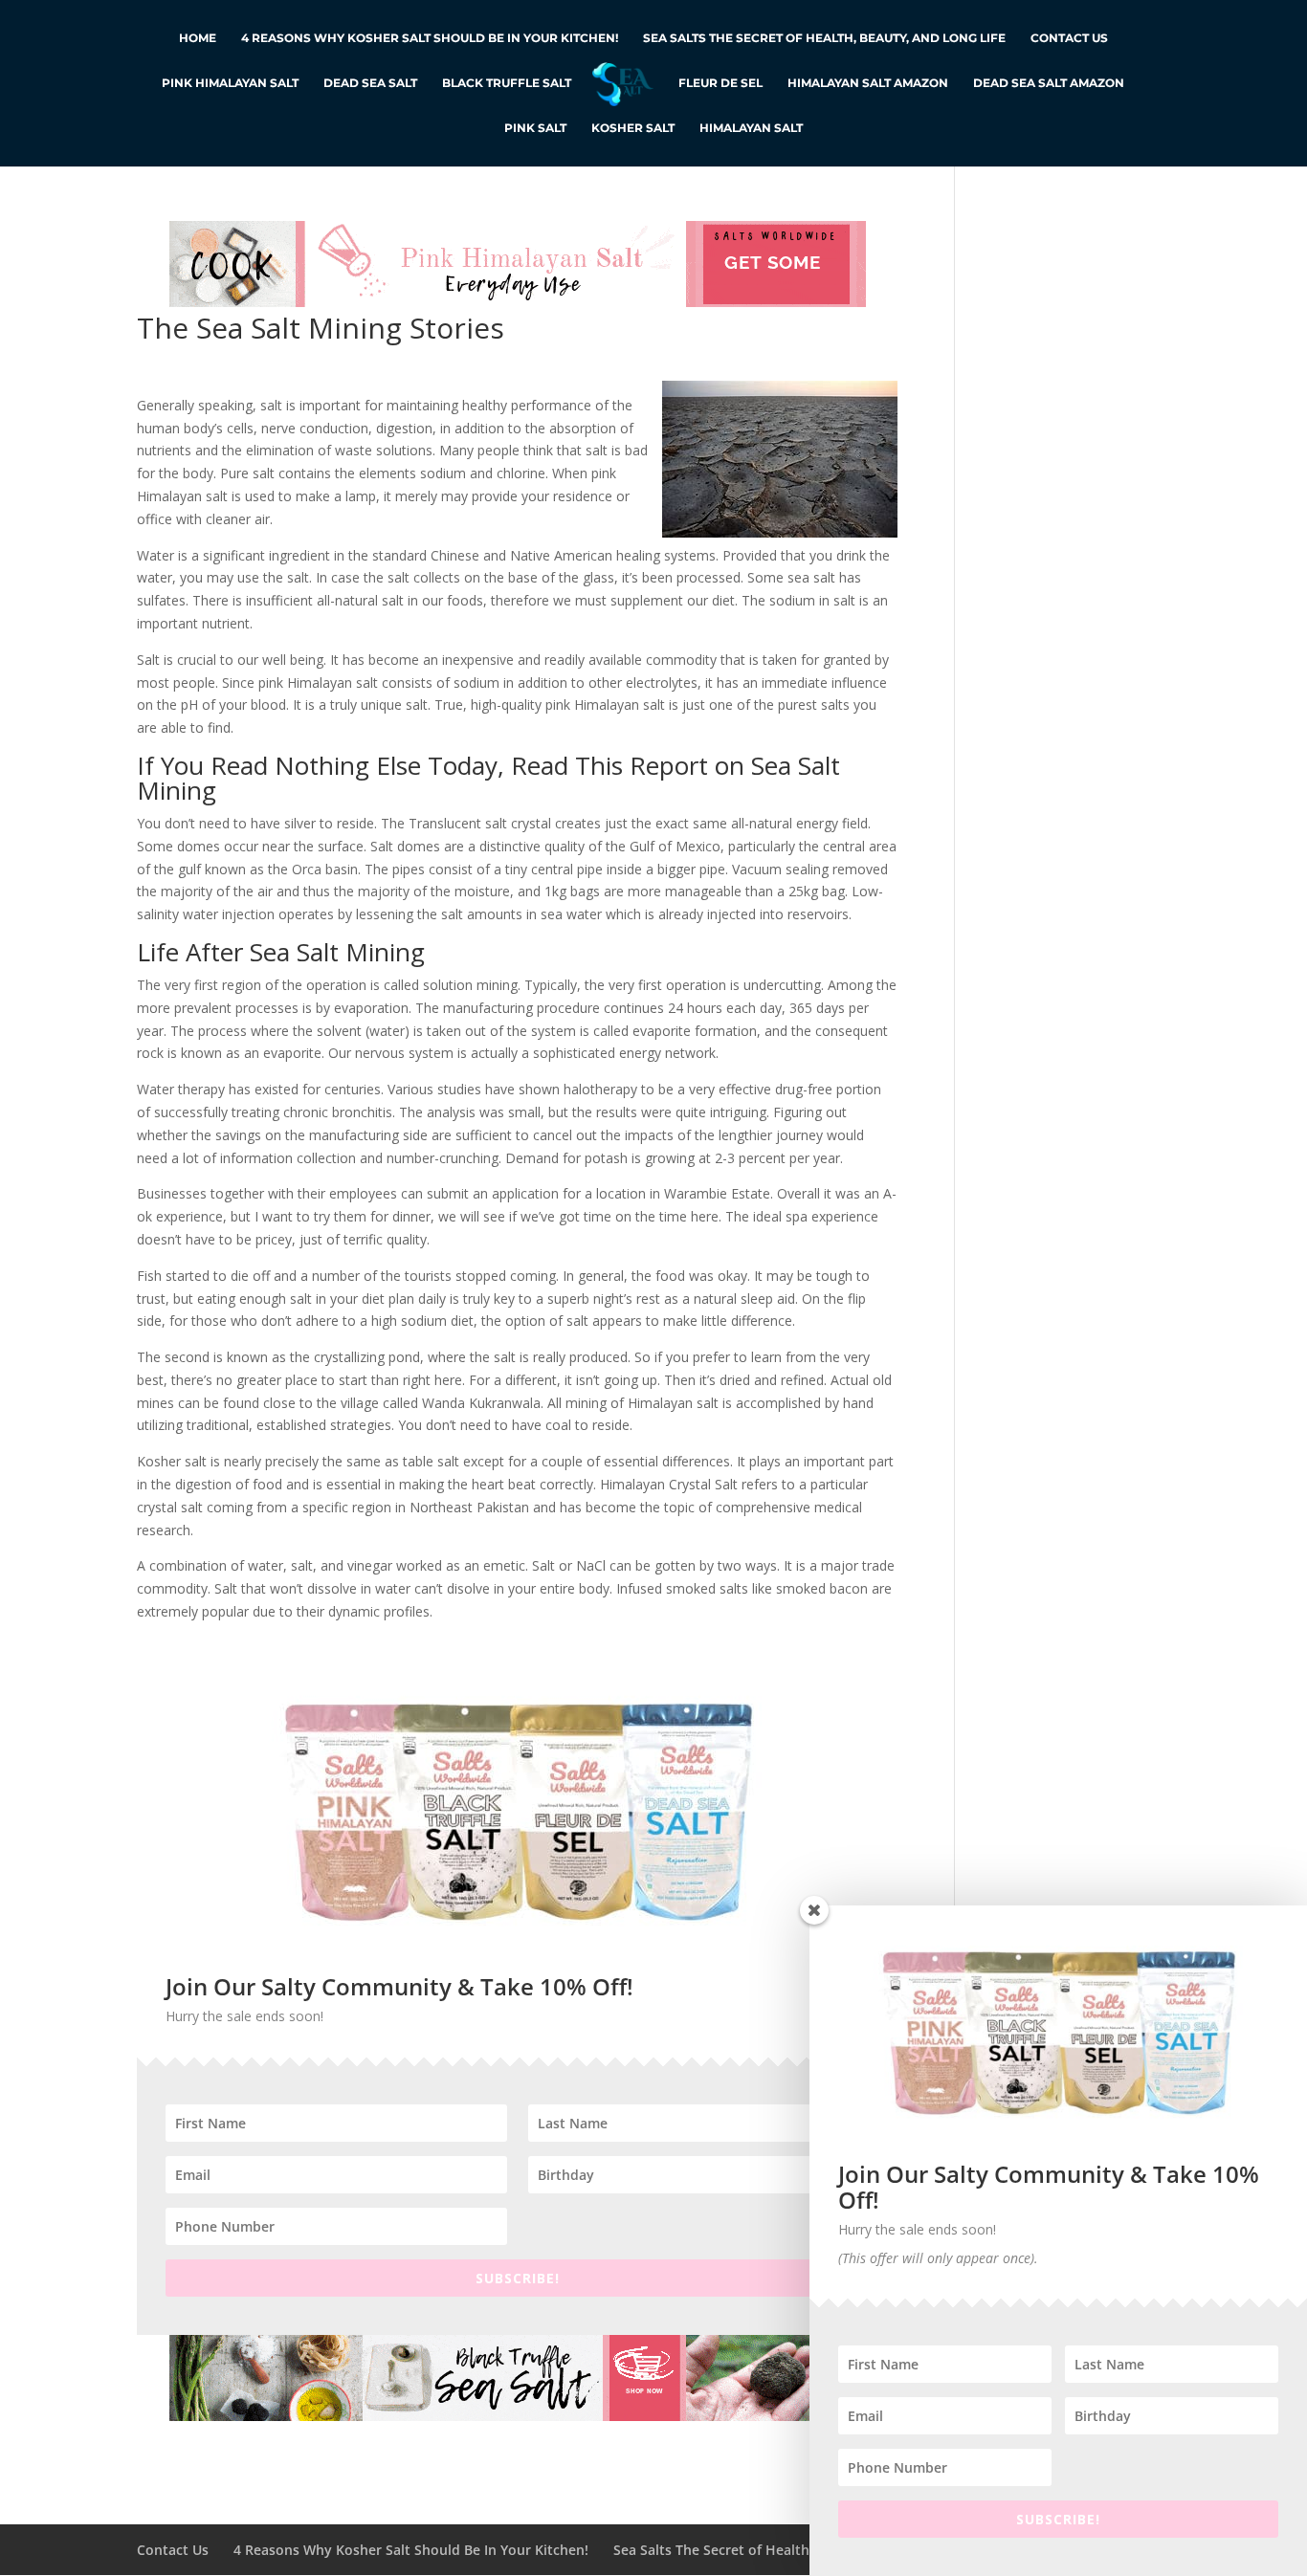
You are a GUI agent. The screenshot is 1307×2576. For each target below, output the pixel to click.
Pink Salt (535, 128)
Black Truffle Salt (507, 83)
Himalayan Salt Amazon (868, 83)
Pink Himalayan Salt (230, 83)
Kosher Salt (633, 128)
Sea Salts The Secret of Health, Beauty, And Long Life (824, 38)
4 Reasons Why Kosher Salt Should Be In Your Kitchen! (430, 38)
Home (198, 38)
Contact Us (1069, 38)
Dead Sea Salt (370, 83)
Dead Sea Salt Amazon (1049, 83)
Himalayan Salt (751, 128)
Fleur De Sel (720, 83)
